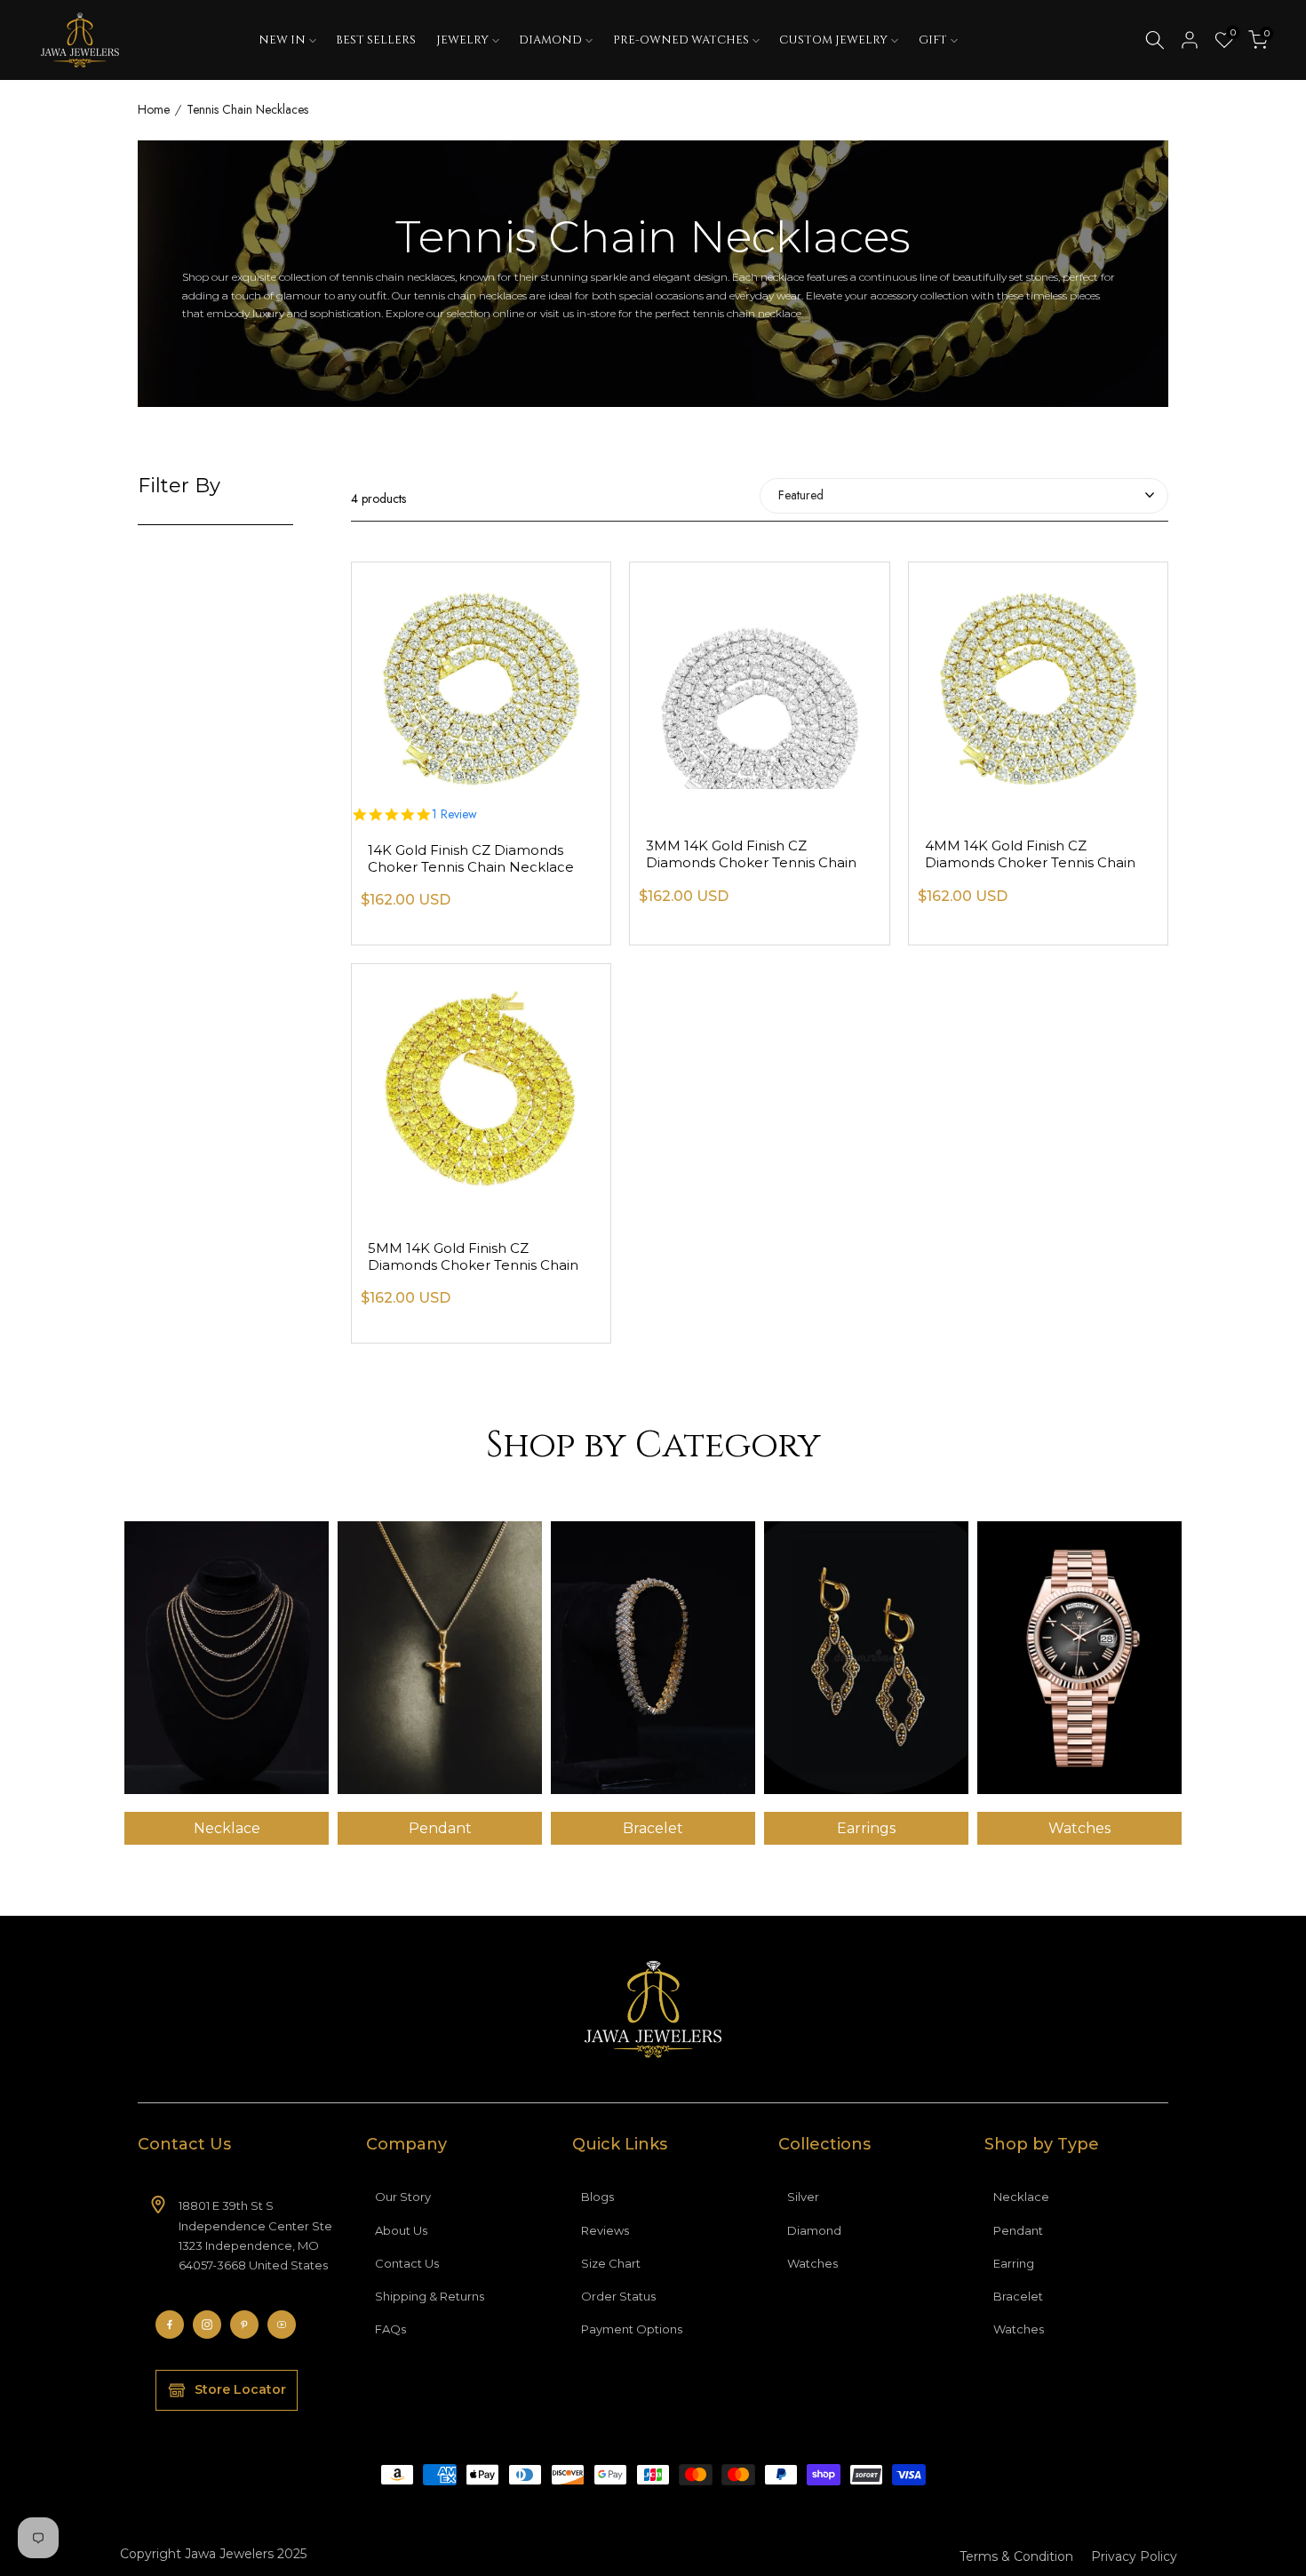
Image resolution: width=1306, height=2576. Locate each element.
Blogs (597, 2197)
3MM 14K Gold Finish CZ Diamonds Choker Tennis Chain (751, 854)
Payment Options (632, 2329)
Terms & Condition (1016, 2556)
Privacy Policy (1134, 2556)
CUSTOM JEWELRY (833, 40)
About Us (401, 2230)
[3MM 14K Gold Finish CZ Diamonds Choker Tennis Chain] (759, 676)
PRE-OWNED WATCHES (681, 40)
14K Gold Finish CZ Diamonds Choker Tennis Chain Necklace (471, 858)
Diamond (814, 2230)
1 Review (454, 815)
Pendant (1018, 2230)
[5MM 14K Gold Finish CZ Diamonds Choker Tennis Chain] (481, 1077)
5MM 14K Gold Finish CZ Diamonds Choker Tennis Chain (473, 1256)
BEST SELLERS (376, 40)
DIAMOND (550, 40)
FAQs (390, 2329)
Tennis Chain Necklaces (247, 110)
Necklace (1021, 2197)
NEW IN (282, 40)
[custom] (170, 2325)
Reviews (605, 2230)
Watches (812, 2263)
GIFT (933, 40)
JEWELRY (462, 40)
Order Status (618, 2296)
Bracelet (1018, 2296)
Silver (803, 2197)
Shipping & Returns (430, 2296)
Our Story (403, 2197)
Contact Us (407, 2263)
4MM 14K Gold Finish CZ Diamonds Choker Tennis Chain (1030, 854)
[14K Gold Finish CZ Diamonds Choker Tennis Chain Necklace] (481, 676)
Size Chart (611, 2263)
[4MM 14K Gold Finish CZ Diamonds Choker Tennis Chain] (1038, 676)
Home (154, 110)
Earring (1014, 2263)
